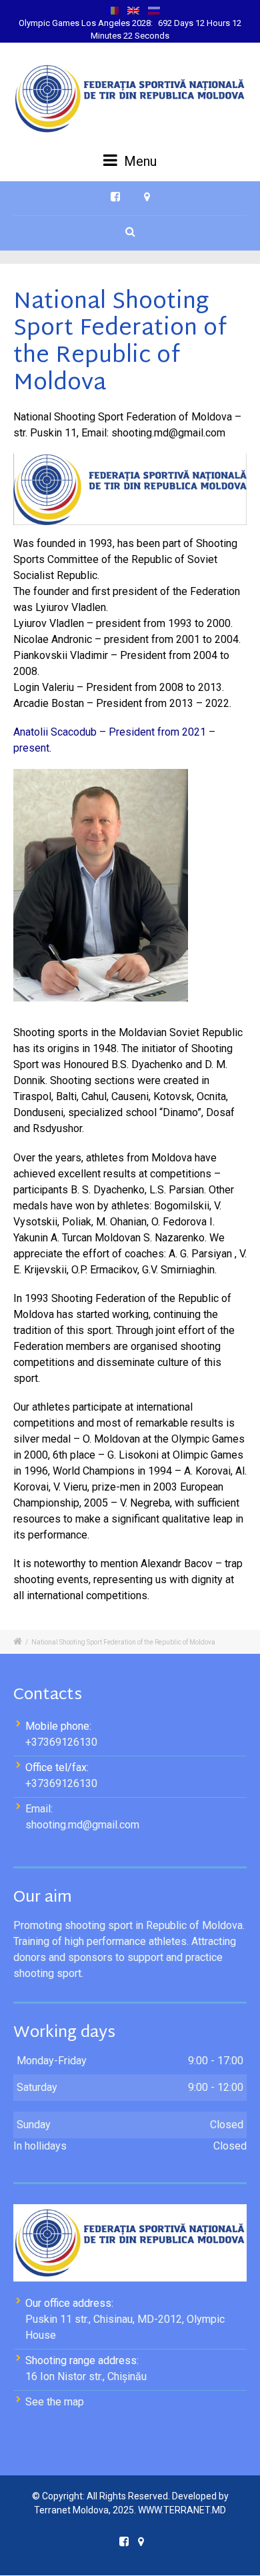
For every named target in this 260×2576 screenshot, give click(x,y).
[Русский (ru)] (154, 10)
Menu (139, 161)
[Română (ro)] (113, 10)
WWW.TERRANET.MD (182, 2510)
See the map (55, 2402)
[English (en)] (133, 10)
